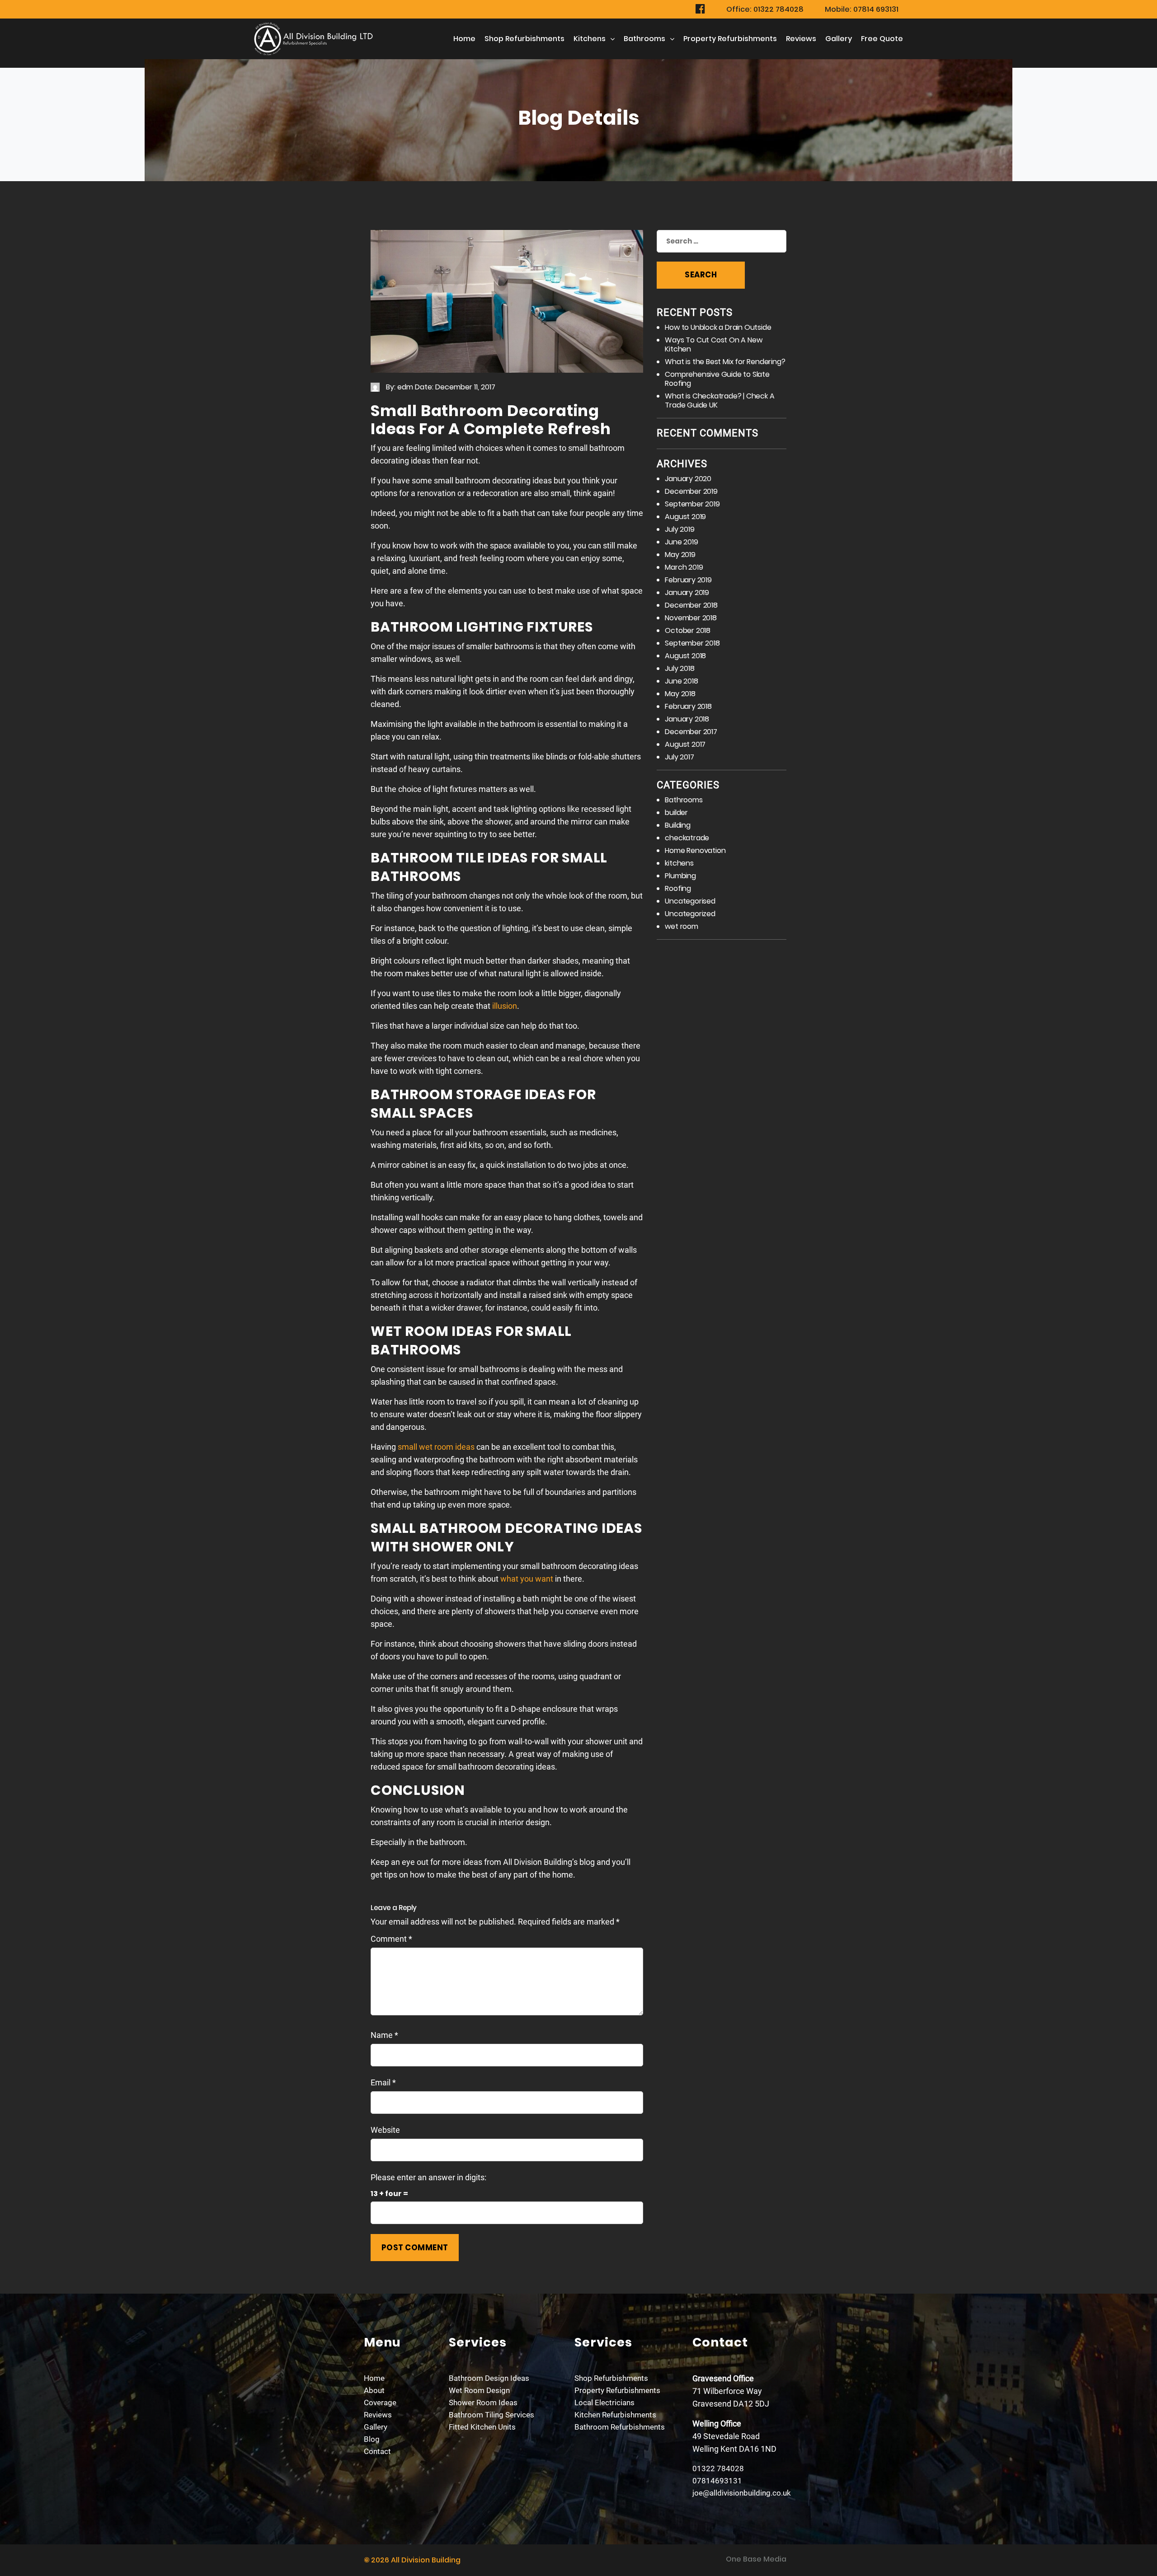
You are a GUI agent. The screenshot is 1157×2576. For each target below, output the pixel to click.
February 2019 (688, 580)
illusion (505, 1006)
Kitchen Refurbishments (615, 2415)
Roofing (678, 888)
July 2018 (680, 668)
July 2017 (679, 757)
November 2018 (691, 618)
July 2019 (680, 529)
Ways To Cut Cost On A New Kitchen (713, 344)
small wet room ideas (436, 1447)
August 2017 (685, 744)
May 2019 (680, 555)
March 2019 (684, 567)
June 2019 (681, 542)
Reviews (801, 39)
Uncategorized (690, 914)
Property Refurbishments (730, 39)
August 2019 (685, 517)
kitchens (590, 39)
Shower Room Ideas (483, 2403)
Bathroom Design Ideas (489, 2378)
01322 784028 (718, 2468)
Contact (377, 2451)
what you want (527, 1579)
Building (677, 825)
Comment (391, 1939)
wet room (681, 926)
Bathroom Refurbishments (620, 2427)
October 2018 (688, 630)
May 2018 (680, 694)
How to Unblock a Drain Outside (718, 327)
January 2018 (687, 719)
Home (464, 39)
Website (385, 2130)
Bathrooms (644, 39)
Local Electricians (604, 2403)
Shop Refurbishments (524, 39)
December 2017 (691, 732)
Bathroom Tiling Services (491, 2415)
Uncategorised (690, 901)
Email (383, 2082)
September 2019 (692, 504)
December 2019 (691, 491)
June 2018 (681, 681)
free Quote (882, 39)
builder (676, 813)
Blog (372, 2439)
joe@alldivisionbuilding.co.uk (742, 2493)
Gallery (839, 39)
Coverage (380, 2403)
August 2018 (685, 656)
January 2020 (688, 479)
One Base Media (756, 2559)
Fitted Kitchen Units (482, 2427)
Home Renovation (695, 850)
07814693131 (717, 2481)
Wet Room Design (479, 2390)
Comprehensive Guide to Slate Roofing (717, 379)
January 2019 (687, 592)
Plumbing (680, 876)
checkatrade (687, 838)
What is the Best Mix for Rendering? (725, 362)
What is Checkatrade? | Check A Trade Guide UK (720, 400)
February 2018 (688, 706)
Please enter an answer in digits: (428, 2177)
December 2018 (691, 605)
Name (384, 2035)
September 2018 (692, 643)
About (374, 2390)
